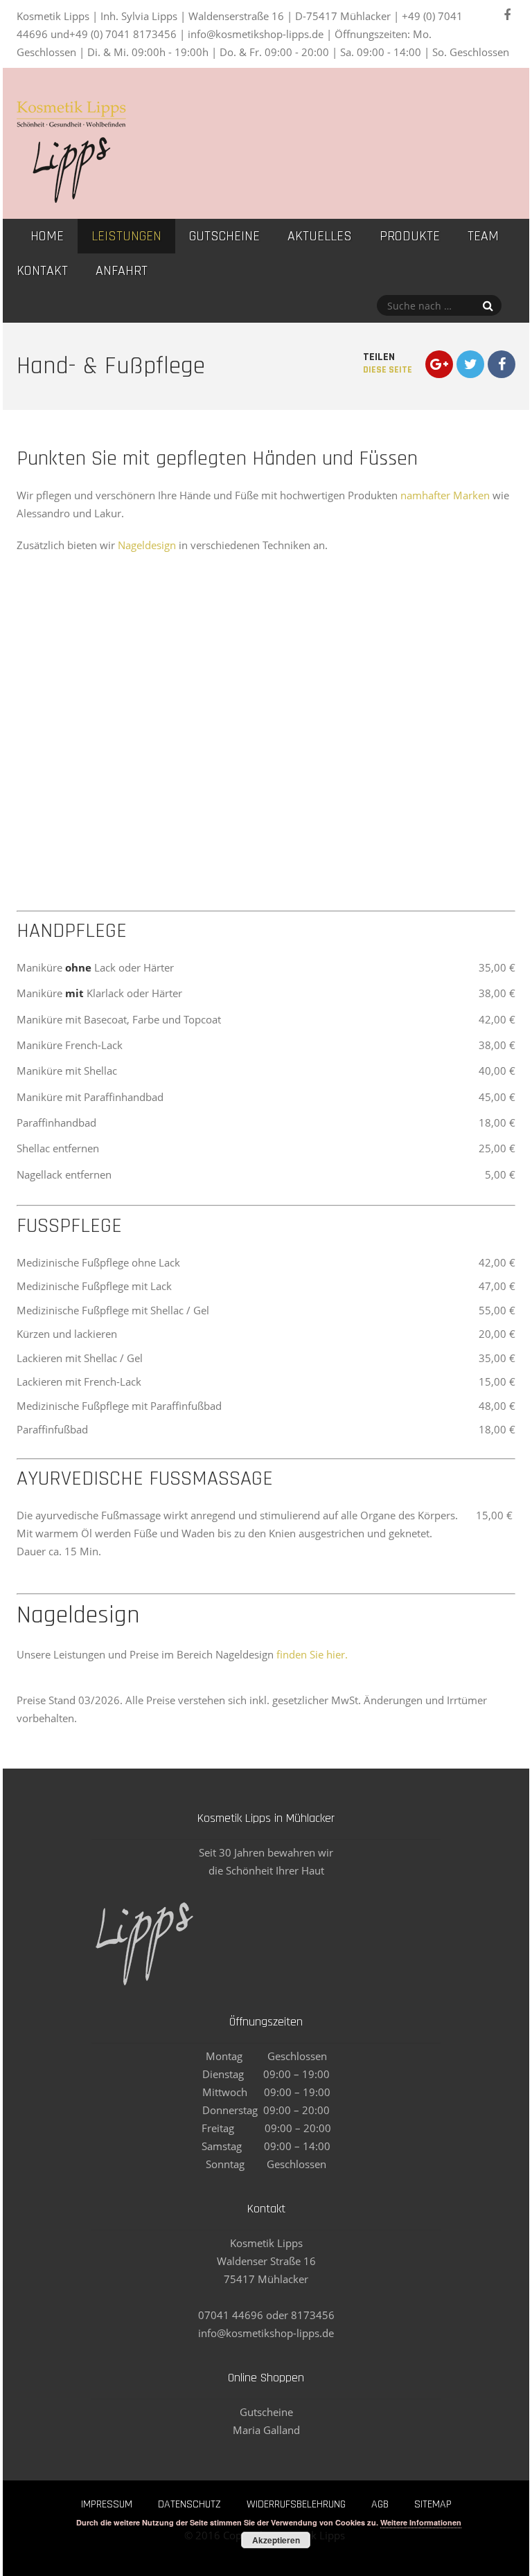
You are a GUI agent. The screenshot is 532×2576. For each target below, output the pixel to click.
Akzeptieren (276, 2540)
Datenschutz (189, 2504)
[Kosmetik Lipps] (71, 196)
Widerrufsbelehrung (296, 2504)
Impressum (107, 2504)
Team (483, 236)
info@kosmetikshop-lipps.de (266, 2333)
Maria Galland (266, 2430)
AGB (380, 2504)
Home (47, 236)
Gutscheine (224, 236)
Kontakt (42, 271)
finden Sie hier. (312, 1654)
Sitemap (433, 2504)
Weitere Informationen (421, 2522)
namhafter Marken (445, 495)
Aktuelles (320, 236)
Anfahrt (122, 271)
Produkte (410, 236)
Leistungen (126, 236)
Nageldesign (147, 545)
